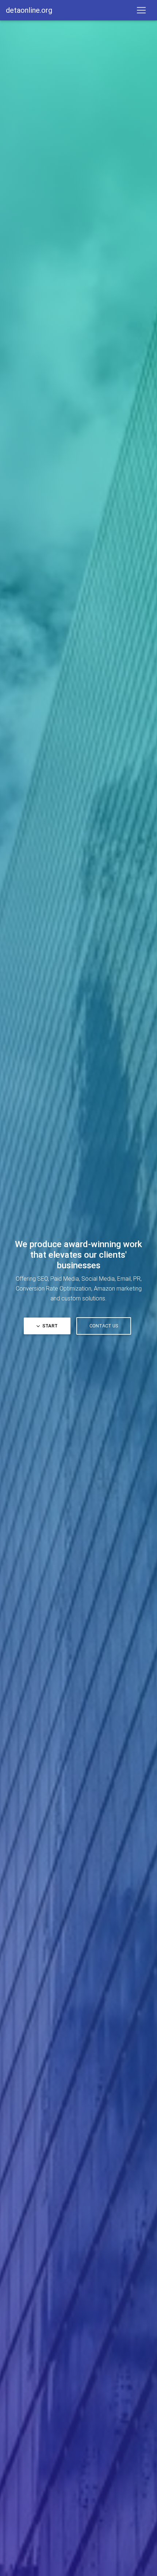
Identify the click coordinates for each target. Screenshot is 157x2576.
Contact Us (104, 1326)
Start (49, 1326)
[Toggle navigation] (141, 10)
